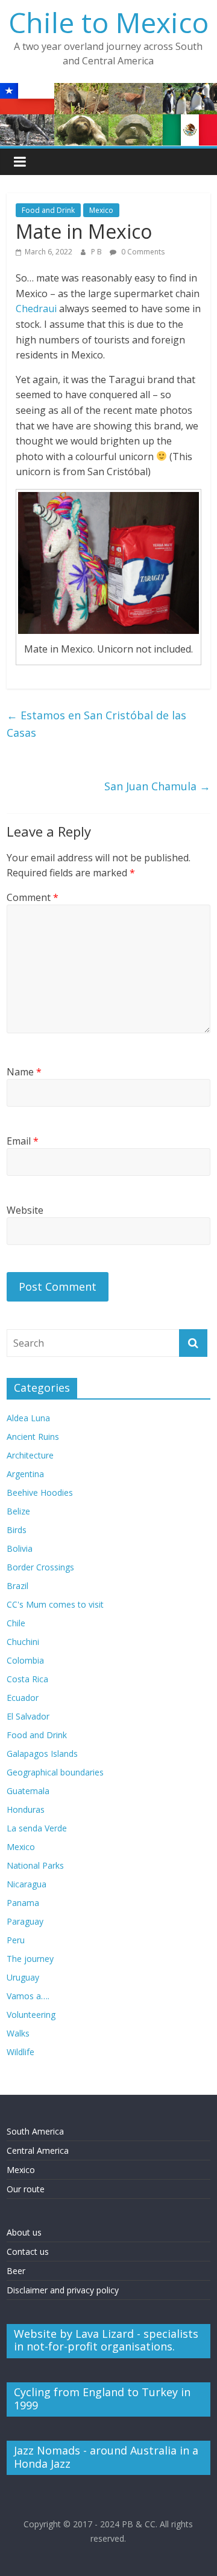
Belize (18, 1511)
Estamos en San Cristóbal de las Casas (96, 724)
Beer (16, 2271)
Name (24, 1072)
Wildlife (20, 2052)
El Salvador (28, 1716)
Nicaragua (27, 1884)
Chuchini (23, 1642)
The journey (30, 1959)
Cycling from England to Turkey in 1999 (102, 2399)
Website (25, 1210)
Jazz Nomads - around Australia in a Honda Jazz (106, 2457)
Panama (23, 1903)
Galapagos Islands (42, 1754)
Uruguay (23, 1977)
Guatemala (28, 1791)
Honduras (26, 1809)
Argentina (25, 1474)
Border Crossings (40, 1567)
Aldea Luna (28, 1418)
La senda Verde (37, 1828)
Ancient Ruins (33, 1437)
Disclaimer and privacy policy (63, 2290)
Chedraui (36, 309)
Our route (26, 2189)
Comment (33, 897)
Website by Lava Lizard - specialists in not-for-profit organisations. (106, 2340)
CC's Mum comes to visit (55, 1604)
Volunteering (31, 2015)
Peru (16, 1940)
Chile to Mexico (108, 22)
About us (24, 2232)
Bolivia (20, 1548)
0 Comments (142, 252)
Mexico (101, 210)
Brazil (17, 1586)
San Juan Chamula (157, 786)
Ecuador (23, 1698)
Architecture (30, 1455)
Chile (16, 1623)
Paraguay (25, 1921)
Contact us (28, 2252)
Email (23, 1141)
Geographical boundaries (55, 1772)
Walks (18, 2033)
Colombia (25, 1660)
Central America (38, 2150)
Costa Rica (27, 1679)
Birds (17, 1530)
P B (97, 252)
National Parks (35, 1865)
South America (35, 2131)
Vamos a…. (28, 1996)
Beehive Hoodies (40, 1492)
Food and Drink (48, 210)
